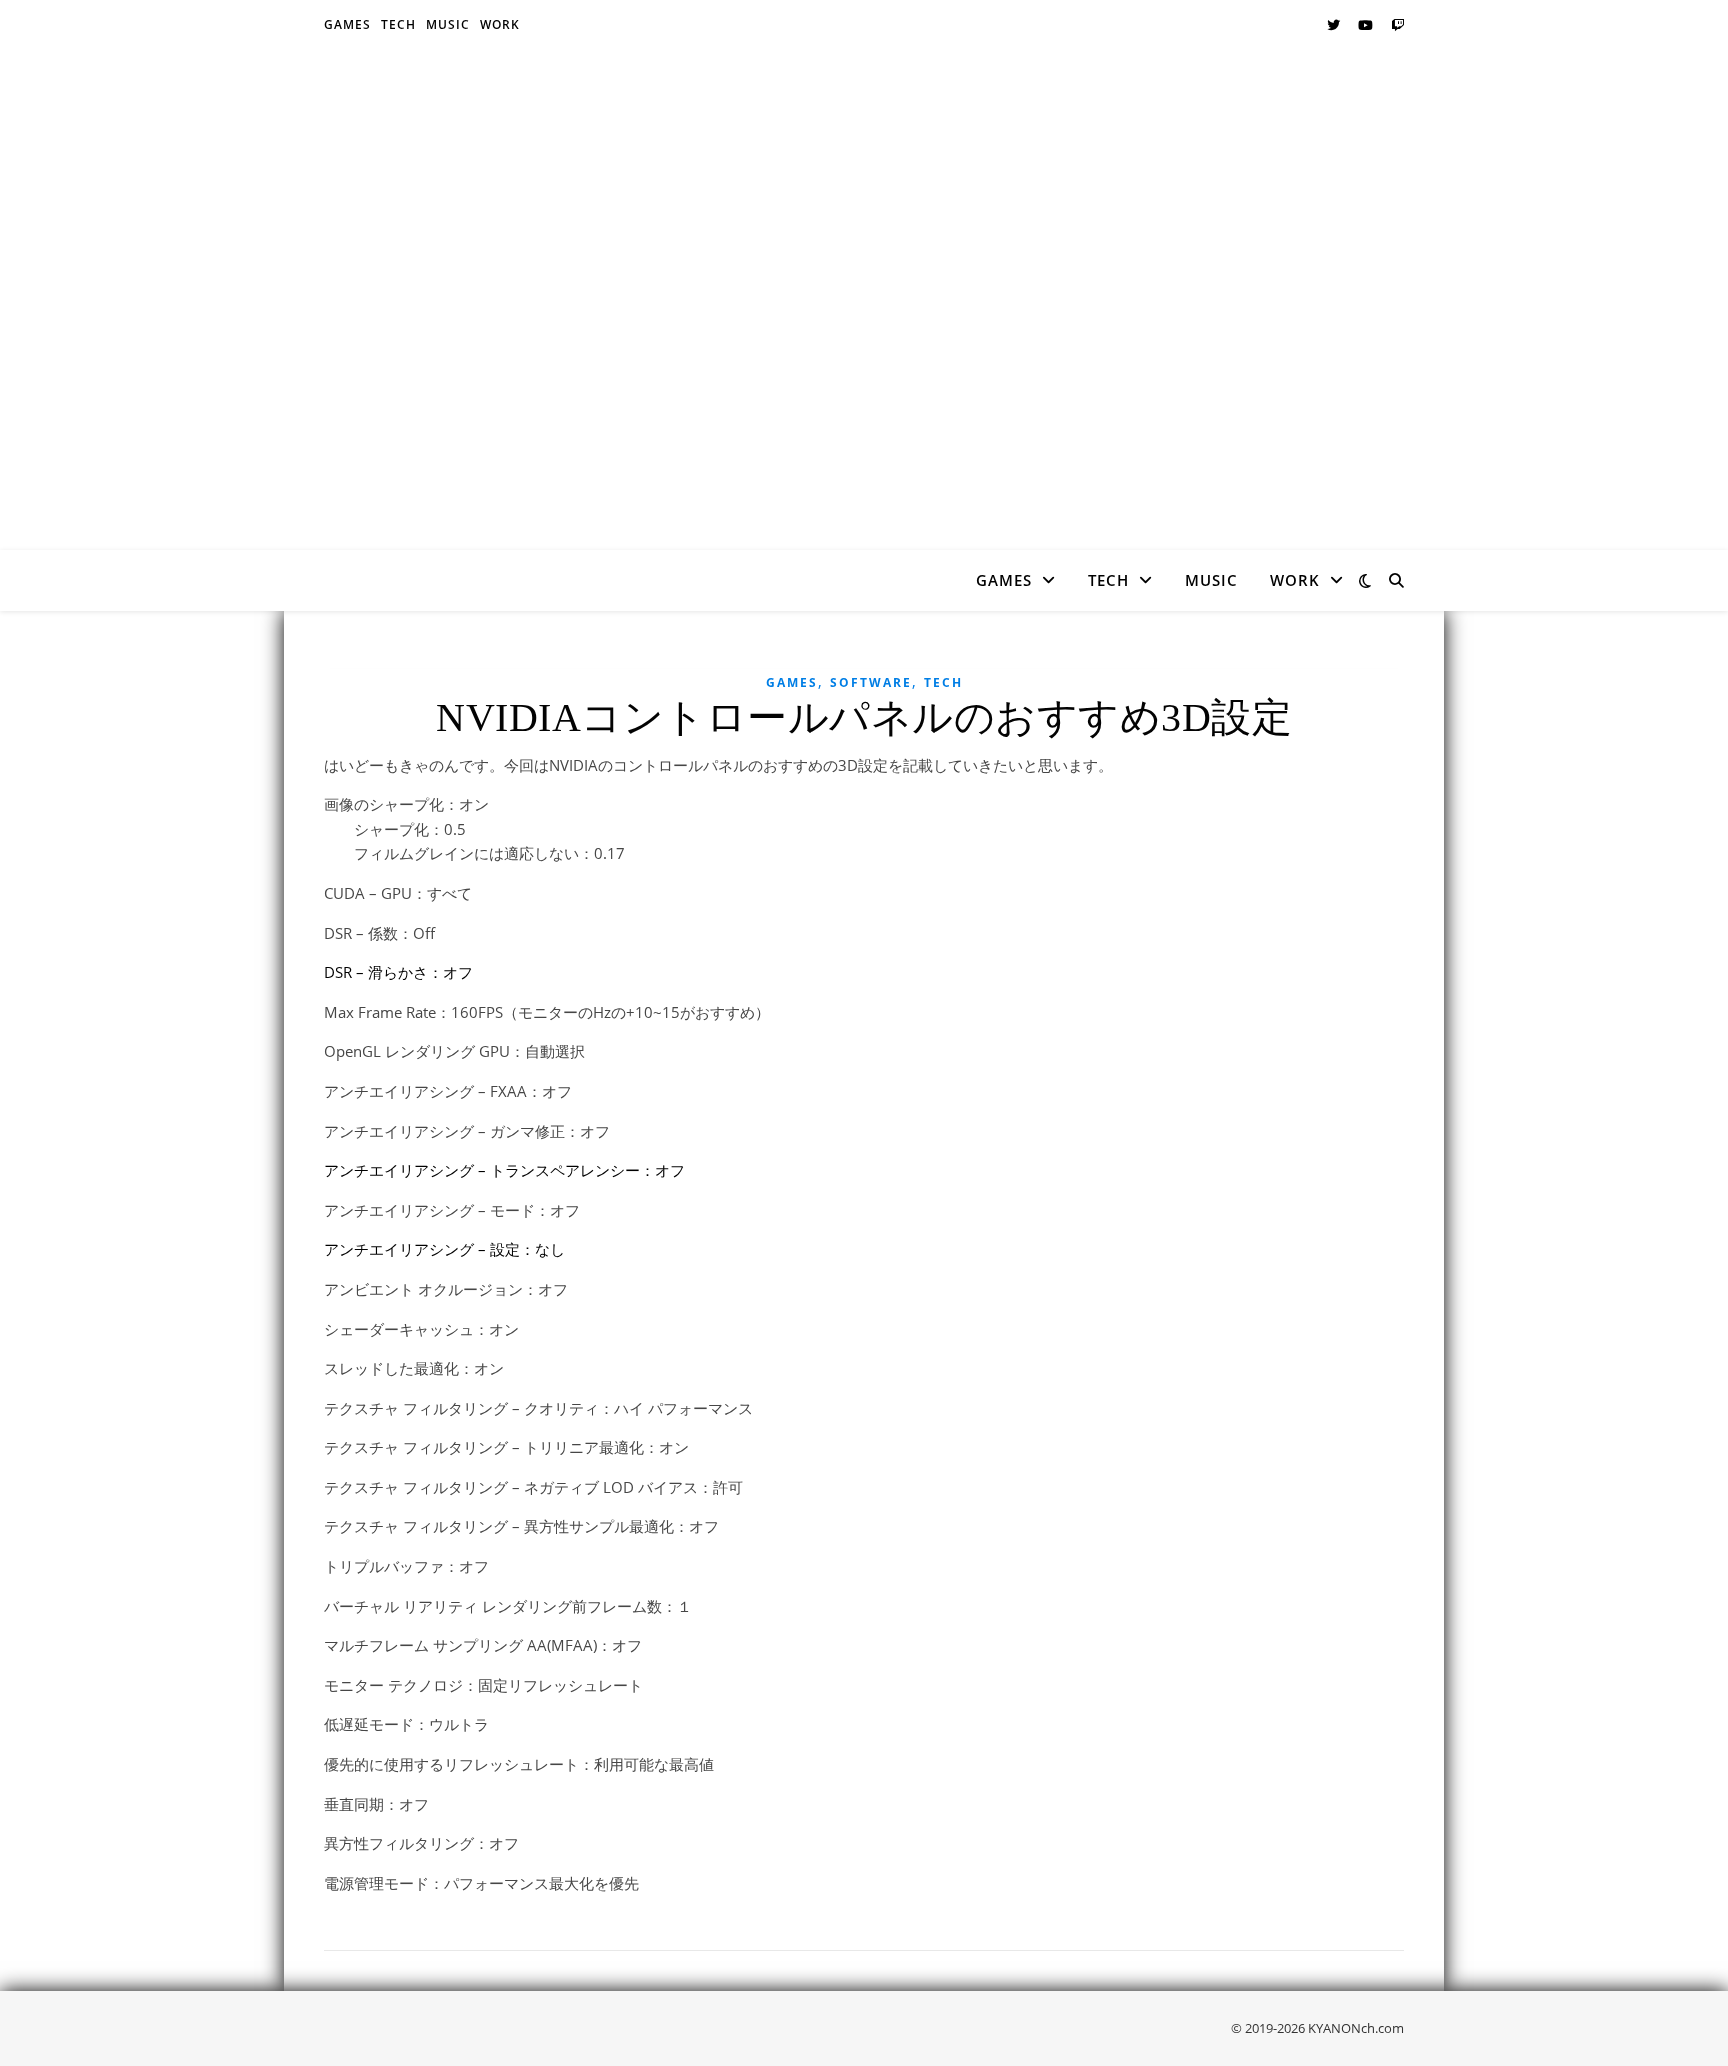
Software (871, 682)
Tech (398, 24)
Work (500, 24)
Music (448, 24)
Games (347, 24)
